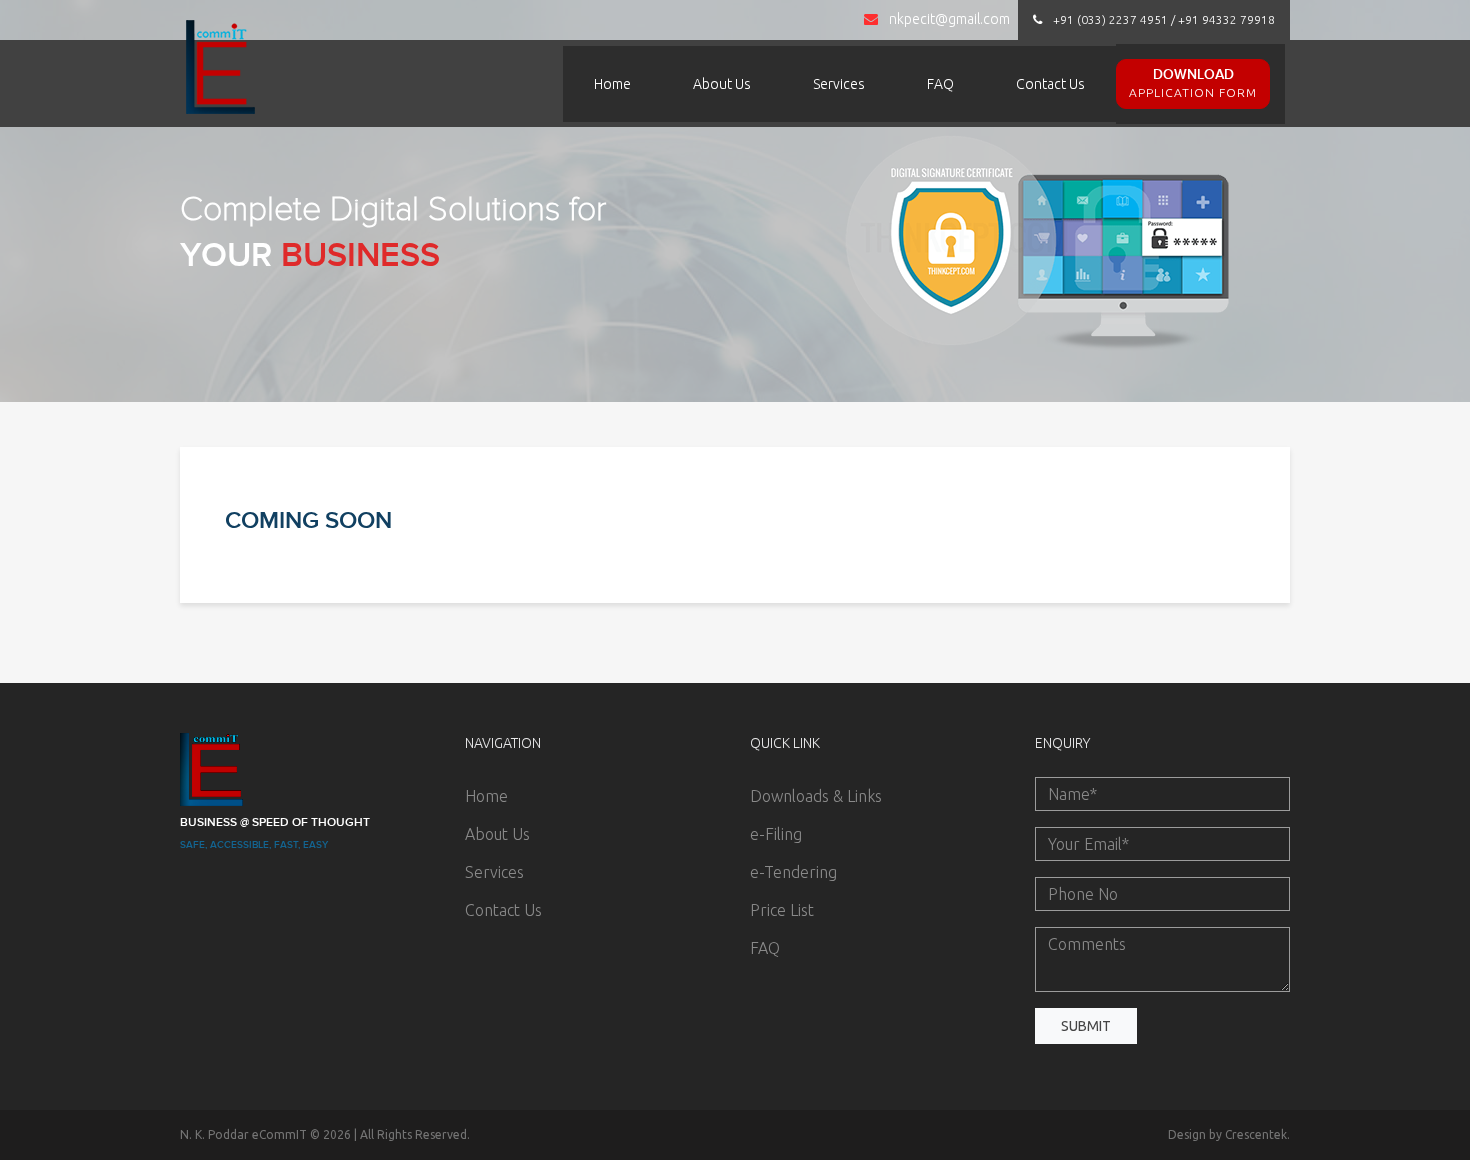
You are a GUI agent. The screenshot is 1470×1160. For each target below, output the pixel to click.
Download (1193, 82)
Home (612, 84)
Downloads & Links (816, 796)
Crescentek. (1257, 1134)
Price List (782, 910)
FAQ (940, 84)
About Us (722, 84)
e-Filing (776, 834)
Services (839, 84)
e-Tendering (793, 872)
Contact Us (1050, 84)
